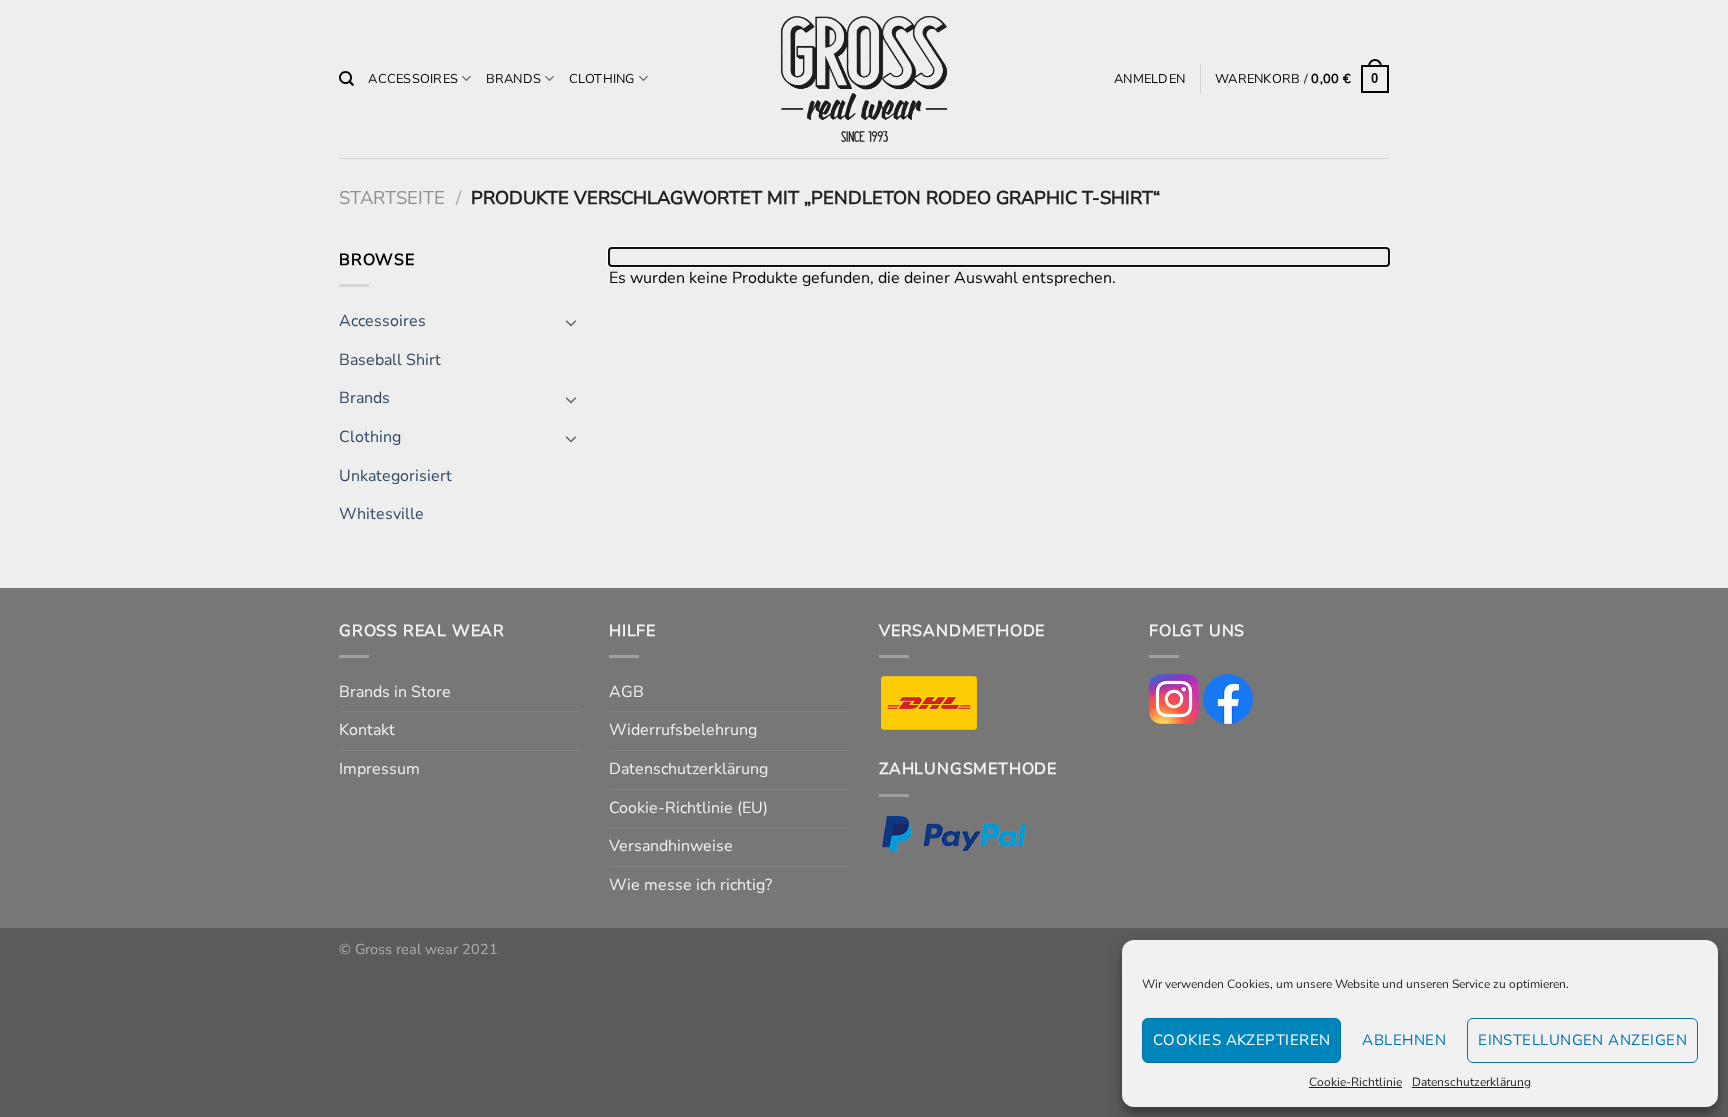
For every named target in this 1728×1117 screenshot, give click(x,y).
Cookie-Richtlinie (1355, 1082)
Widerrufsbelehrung (683, 730)
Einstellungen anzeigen (1582, 1040)
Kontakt (367, 730)
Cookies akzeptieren (1242, 1040)
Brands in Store (395, 692)
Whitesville (381, 514)
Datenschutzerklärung (1471, 1082)
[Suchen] (346, 79)
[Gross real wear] (864, 79)
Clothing (602, 79)
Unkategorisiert (395, 476)
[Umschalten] (571, 322)
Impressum (379, 769)
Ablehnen (1404, 1040)
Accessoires (413, 79)
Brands (514, 79)
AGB (626, 692)
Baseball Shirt (390, 360)
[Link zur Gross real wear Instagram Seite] (1174, 698)
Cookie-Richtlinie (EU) (688, 808)
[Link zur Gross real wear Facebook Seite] (1228, 698)
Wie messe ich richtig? (690, 885)
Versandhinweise (671, 846)
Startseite (392, 197)
